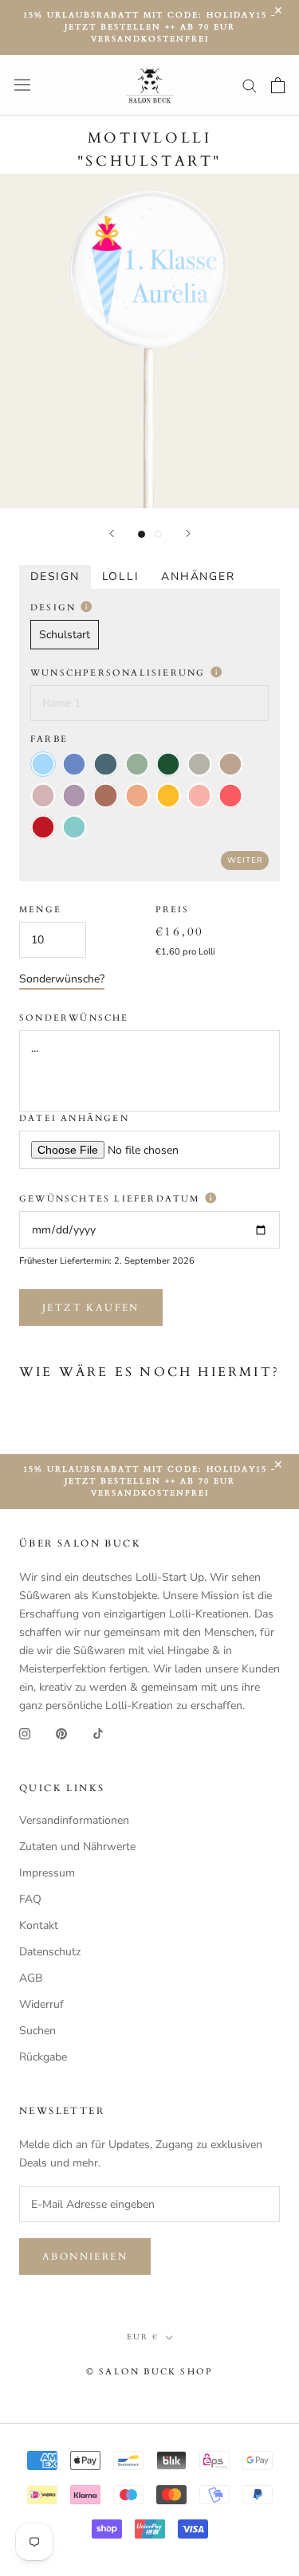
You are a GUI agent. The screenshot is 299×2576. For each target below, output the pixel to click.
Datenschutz (50, 1952)
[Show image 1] (142, 534)
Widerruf (41, 2004)
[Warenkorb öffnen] (278, 85)
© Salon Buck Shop (149, 2372)
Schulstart (65, 635)
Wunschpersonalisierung (120, 673)
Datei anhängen (74, 1118)
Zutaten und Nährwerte (77, 1847)
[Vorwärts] (188, 533)
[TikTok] (98, 1733)
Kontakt (39, 1925)
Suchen (37, 2031)
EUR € (143, 2337)
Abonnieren (85, 2256)
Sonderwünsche (74, 1018)
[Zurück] (112, 533)
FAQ (30, 1899)
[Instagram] (25, 1733)
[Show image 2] (158, 534)
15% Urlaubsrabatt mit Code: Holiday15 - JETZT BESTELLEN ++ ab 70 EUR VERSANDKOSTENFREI (149, 27)
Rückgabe (43, 2057)
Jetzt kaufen (91, 1308)
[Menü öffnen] (22, 85)
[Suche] (250, 85)
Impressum (47, 1873)
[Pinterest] (61, 1733)
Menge (40, 910)
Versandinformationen (74, 1820)
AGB (31, 1978)
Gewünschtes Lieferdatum (112, 1199)
